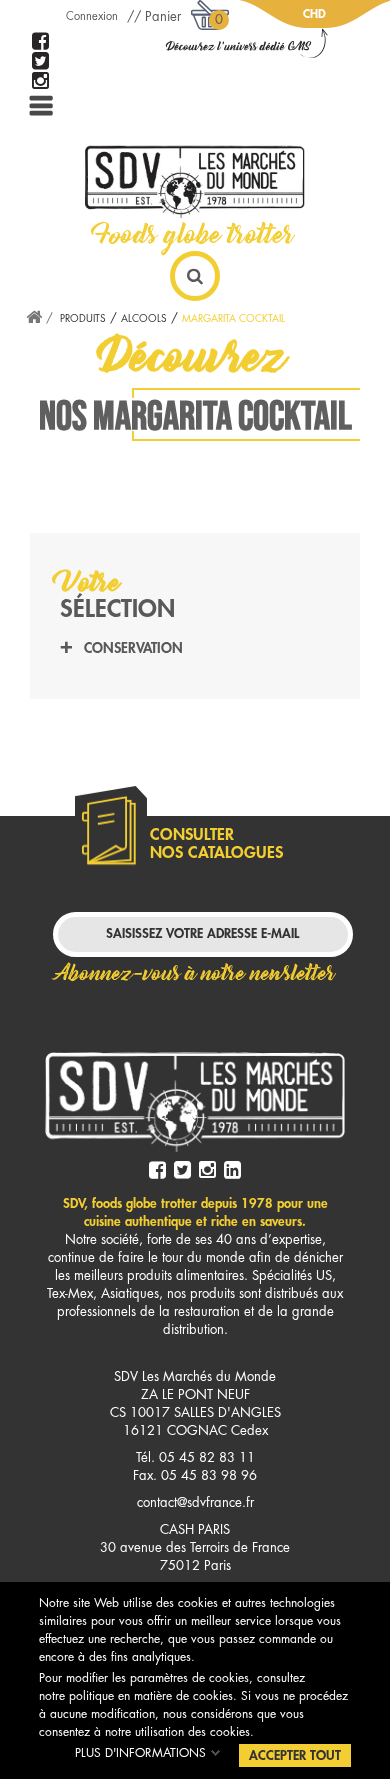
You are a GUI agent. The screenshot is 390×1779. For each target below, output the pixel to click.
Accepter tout (295, 1755)
